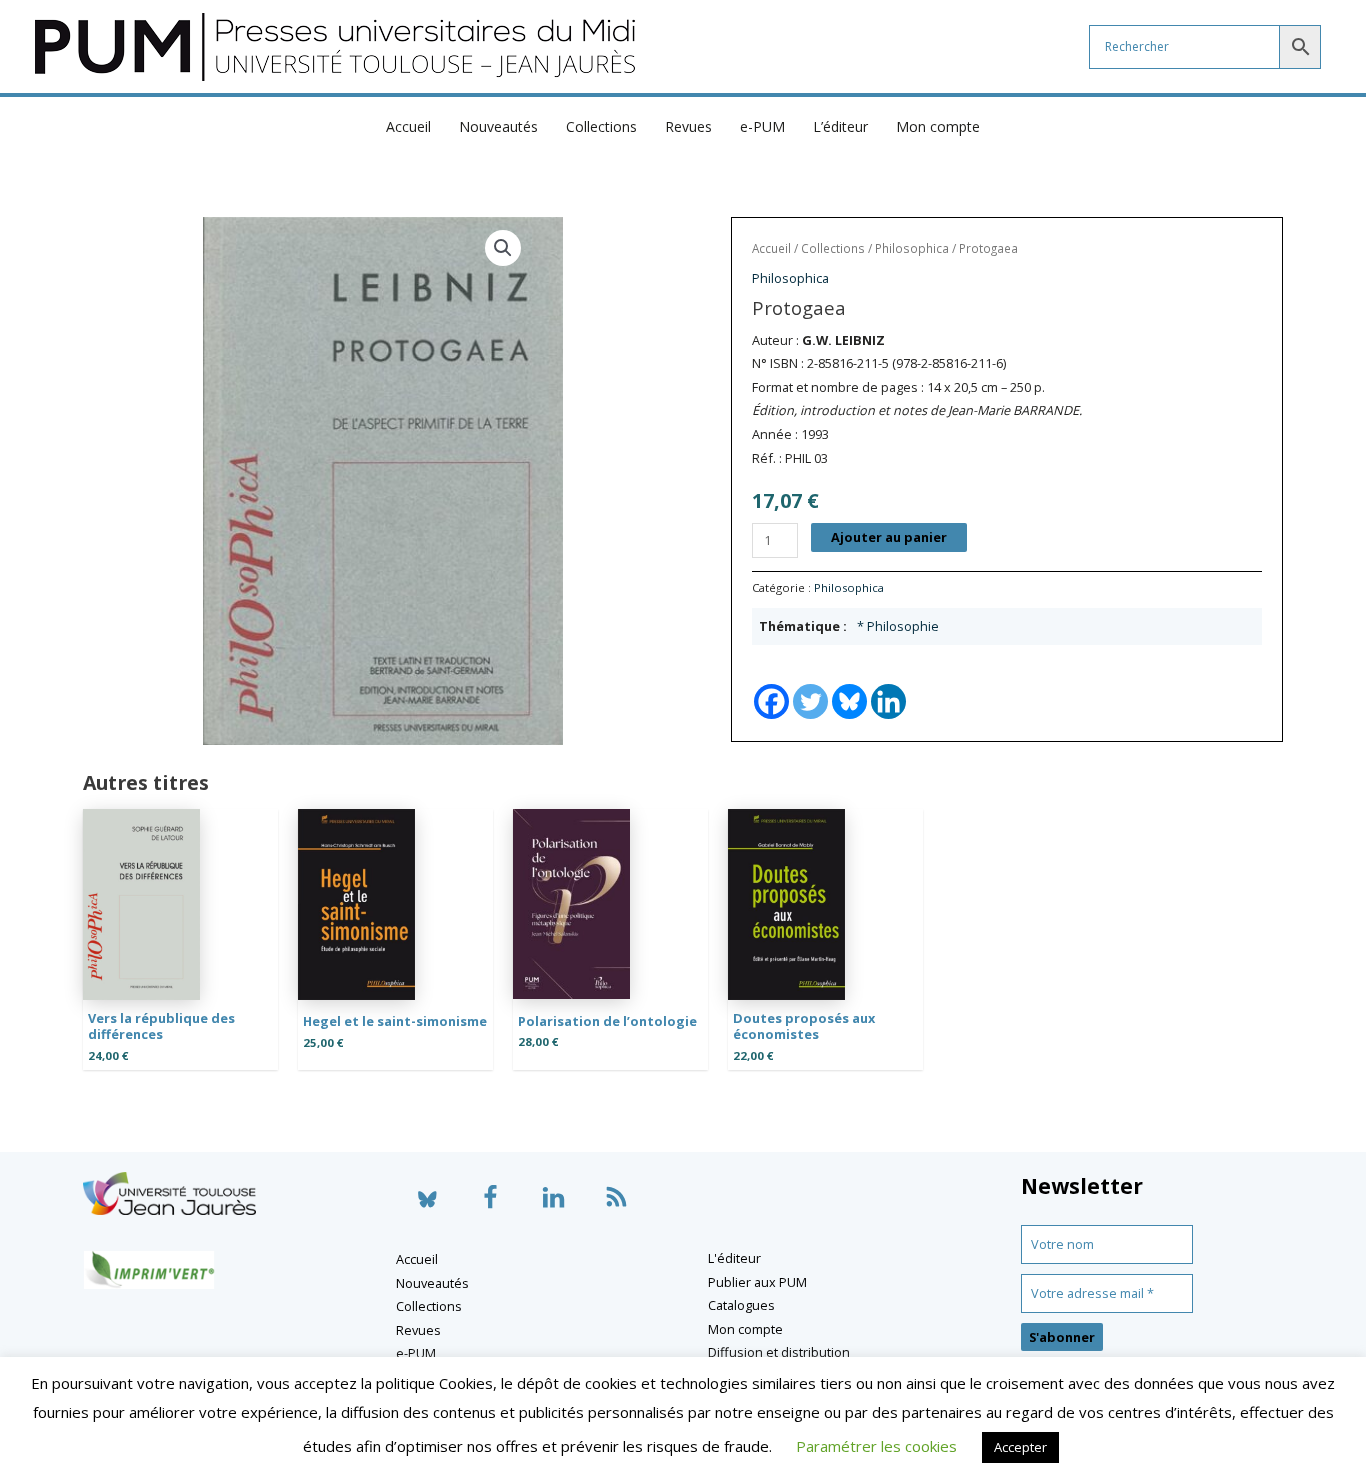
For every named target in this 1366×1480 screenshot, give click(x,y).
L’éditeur (840, 126)
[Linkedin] (888, 683)
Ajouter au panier (889, 537)
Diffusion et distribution (779, 1352)
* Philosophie (898, 626)
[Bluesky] (849, 683)
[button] (503, 248)
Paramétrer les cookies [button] (876, 1446)
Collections (601, 126)
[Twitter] (810, 683)
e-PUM (762, 126)
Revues (688, 126)
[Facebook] (771, 683)
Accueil (408, 126)
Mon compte (938, 126)
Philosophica (912, 248)
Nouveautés (498, 126)
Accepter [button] (1020, 1447)
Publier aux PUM (757, 1282)
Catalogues (741, 1305)
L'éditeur (734, 1258)
